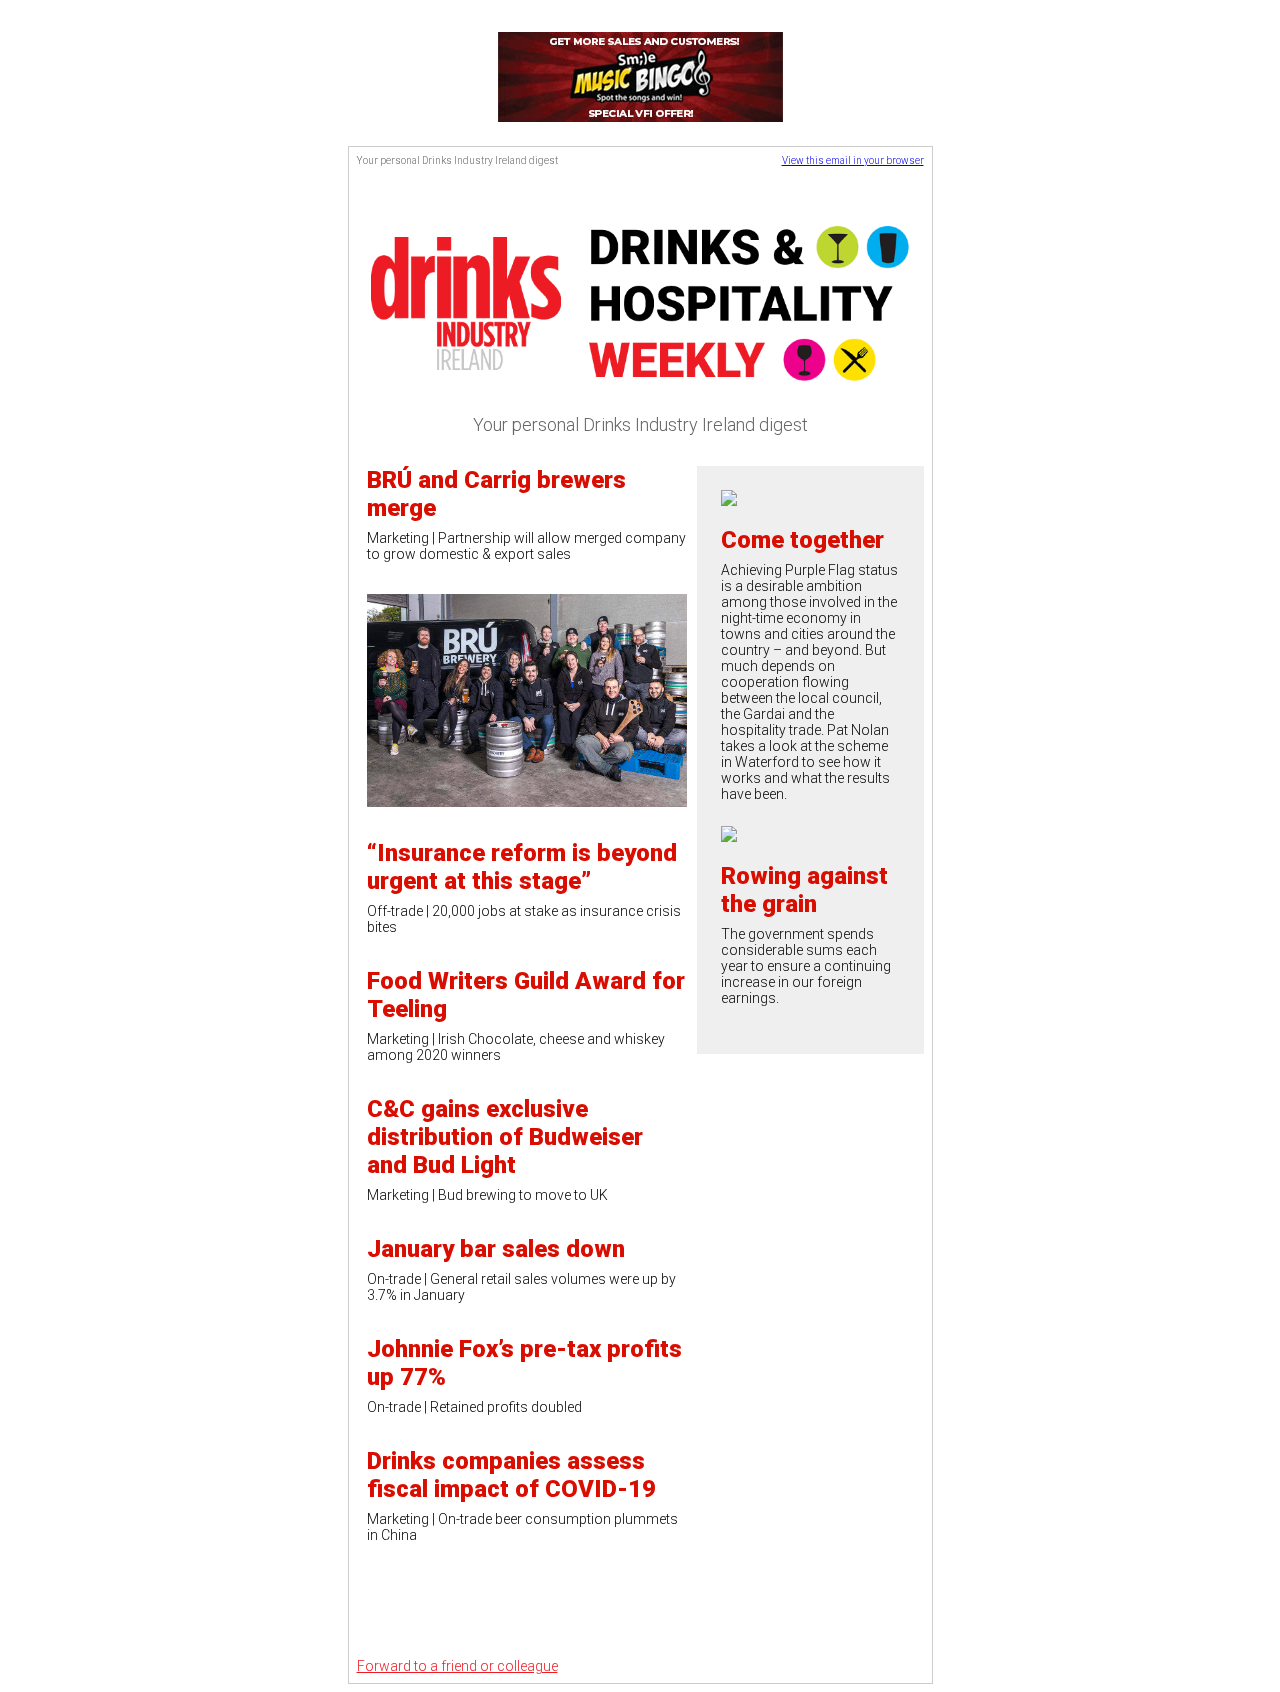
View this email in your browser (853, 160)
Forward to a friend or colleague (457, 1666)
